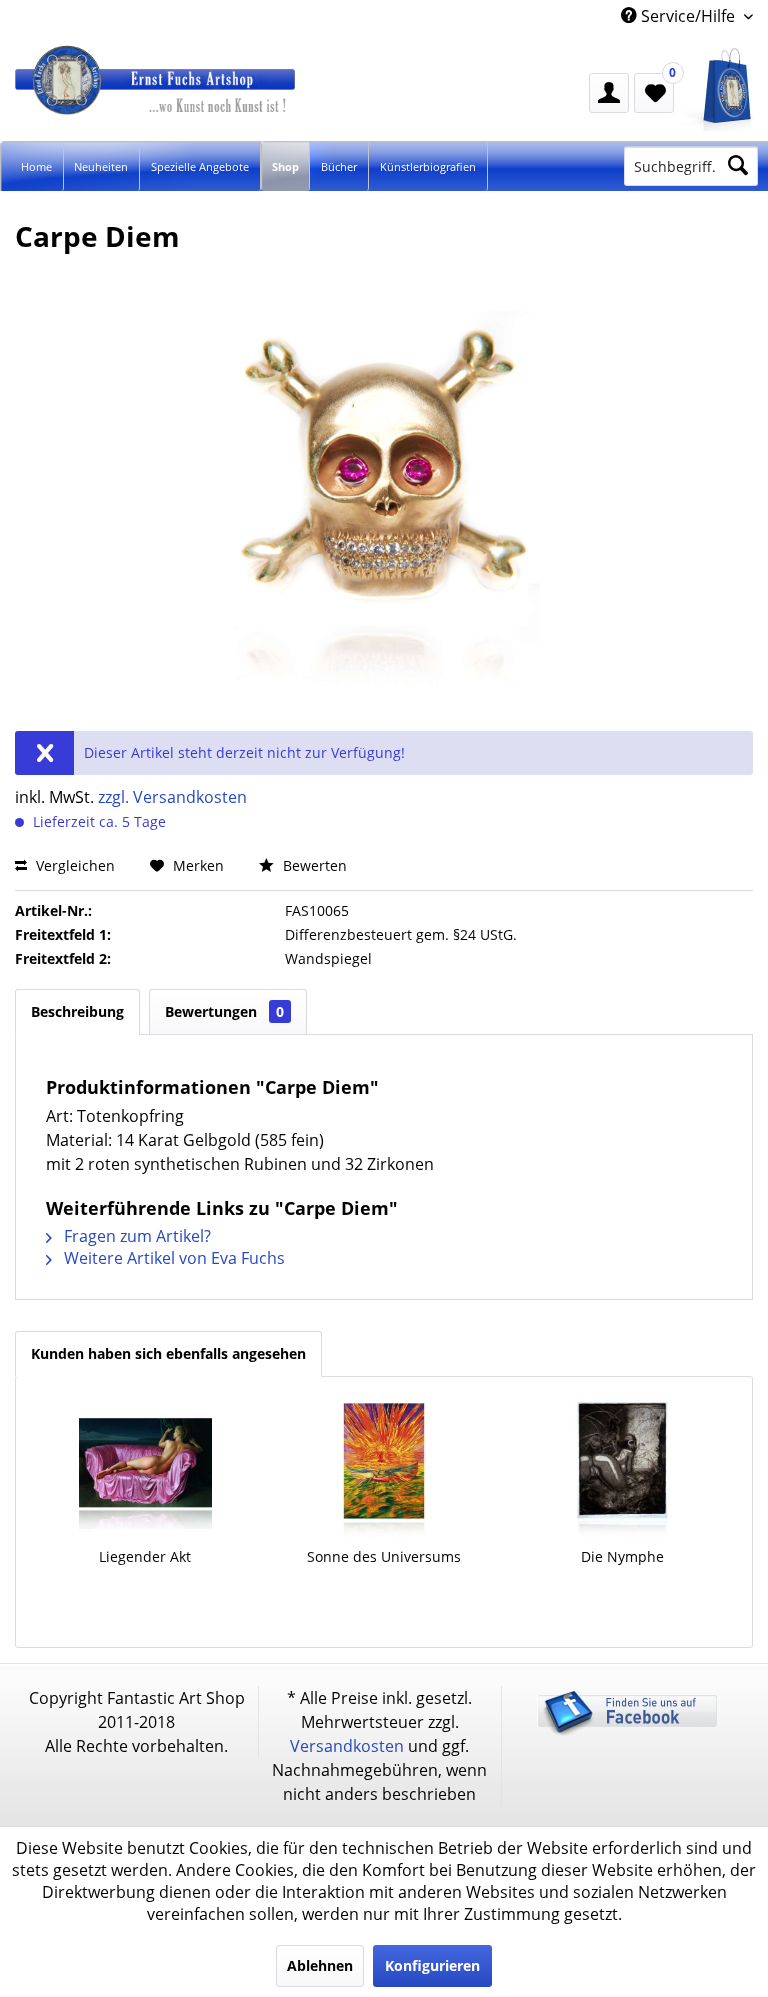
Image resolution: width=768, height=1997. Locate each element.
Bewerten (313, 865)
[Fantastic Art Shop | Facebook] (627, 1731)
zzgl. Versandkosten (172, 797)
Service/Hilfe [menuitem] (688, 16)
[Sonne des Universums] (384, 1467)
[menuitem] (717, 89)
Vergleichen (73, 865)
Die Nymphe (622, 1556)
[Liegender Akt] (145, 1467)
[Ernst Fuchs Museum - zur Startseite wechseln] (195, 99)
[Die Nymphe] (622, 1467)
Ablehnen (320, 1965)
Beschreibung (77, 1011)
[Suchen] (738, 166)
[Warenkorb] (717, 89)
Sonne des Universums (384, 1556)
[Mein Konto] (609, 93)
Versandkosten (347, 1746)
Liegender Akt (145, 1556)
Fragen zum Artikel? (135, 1236)
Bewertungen (224, 1011)
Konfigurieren (432, 1965)
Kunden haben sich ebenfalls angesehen (168, 1353)
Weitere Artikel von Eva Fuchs (172, 1258)
